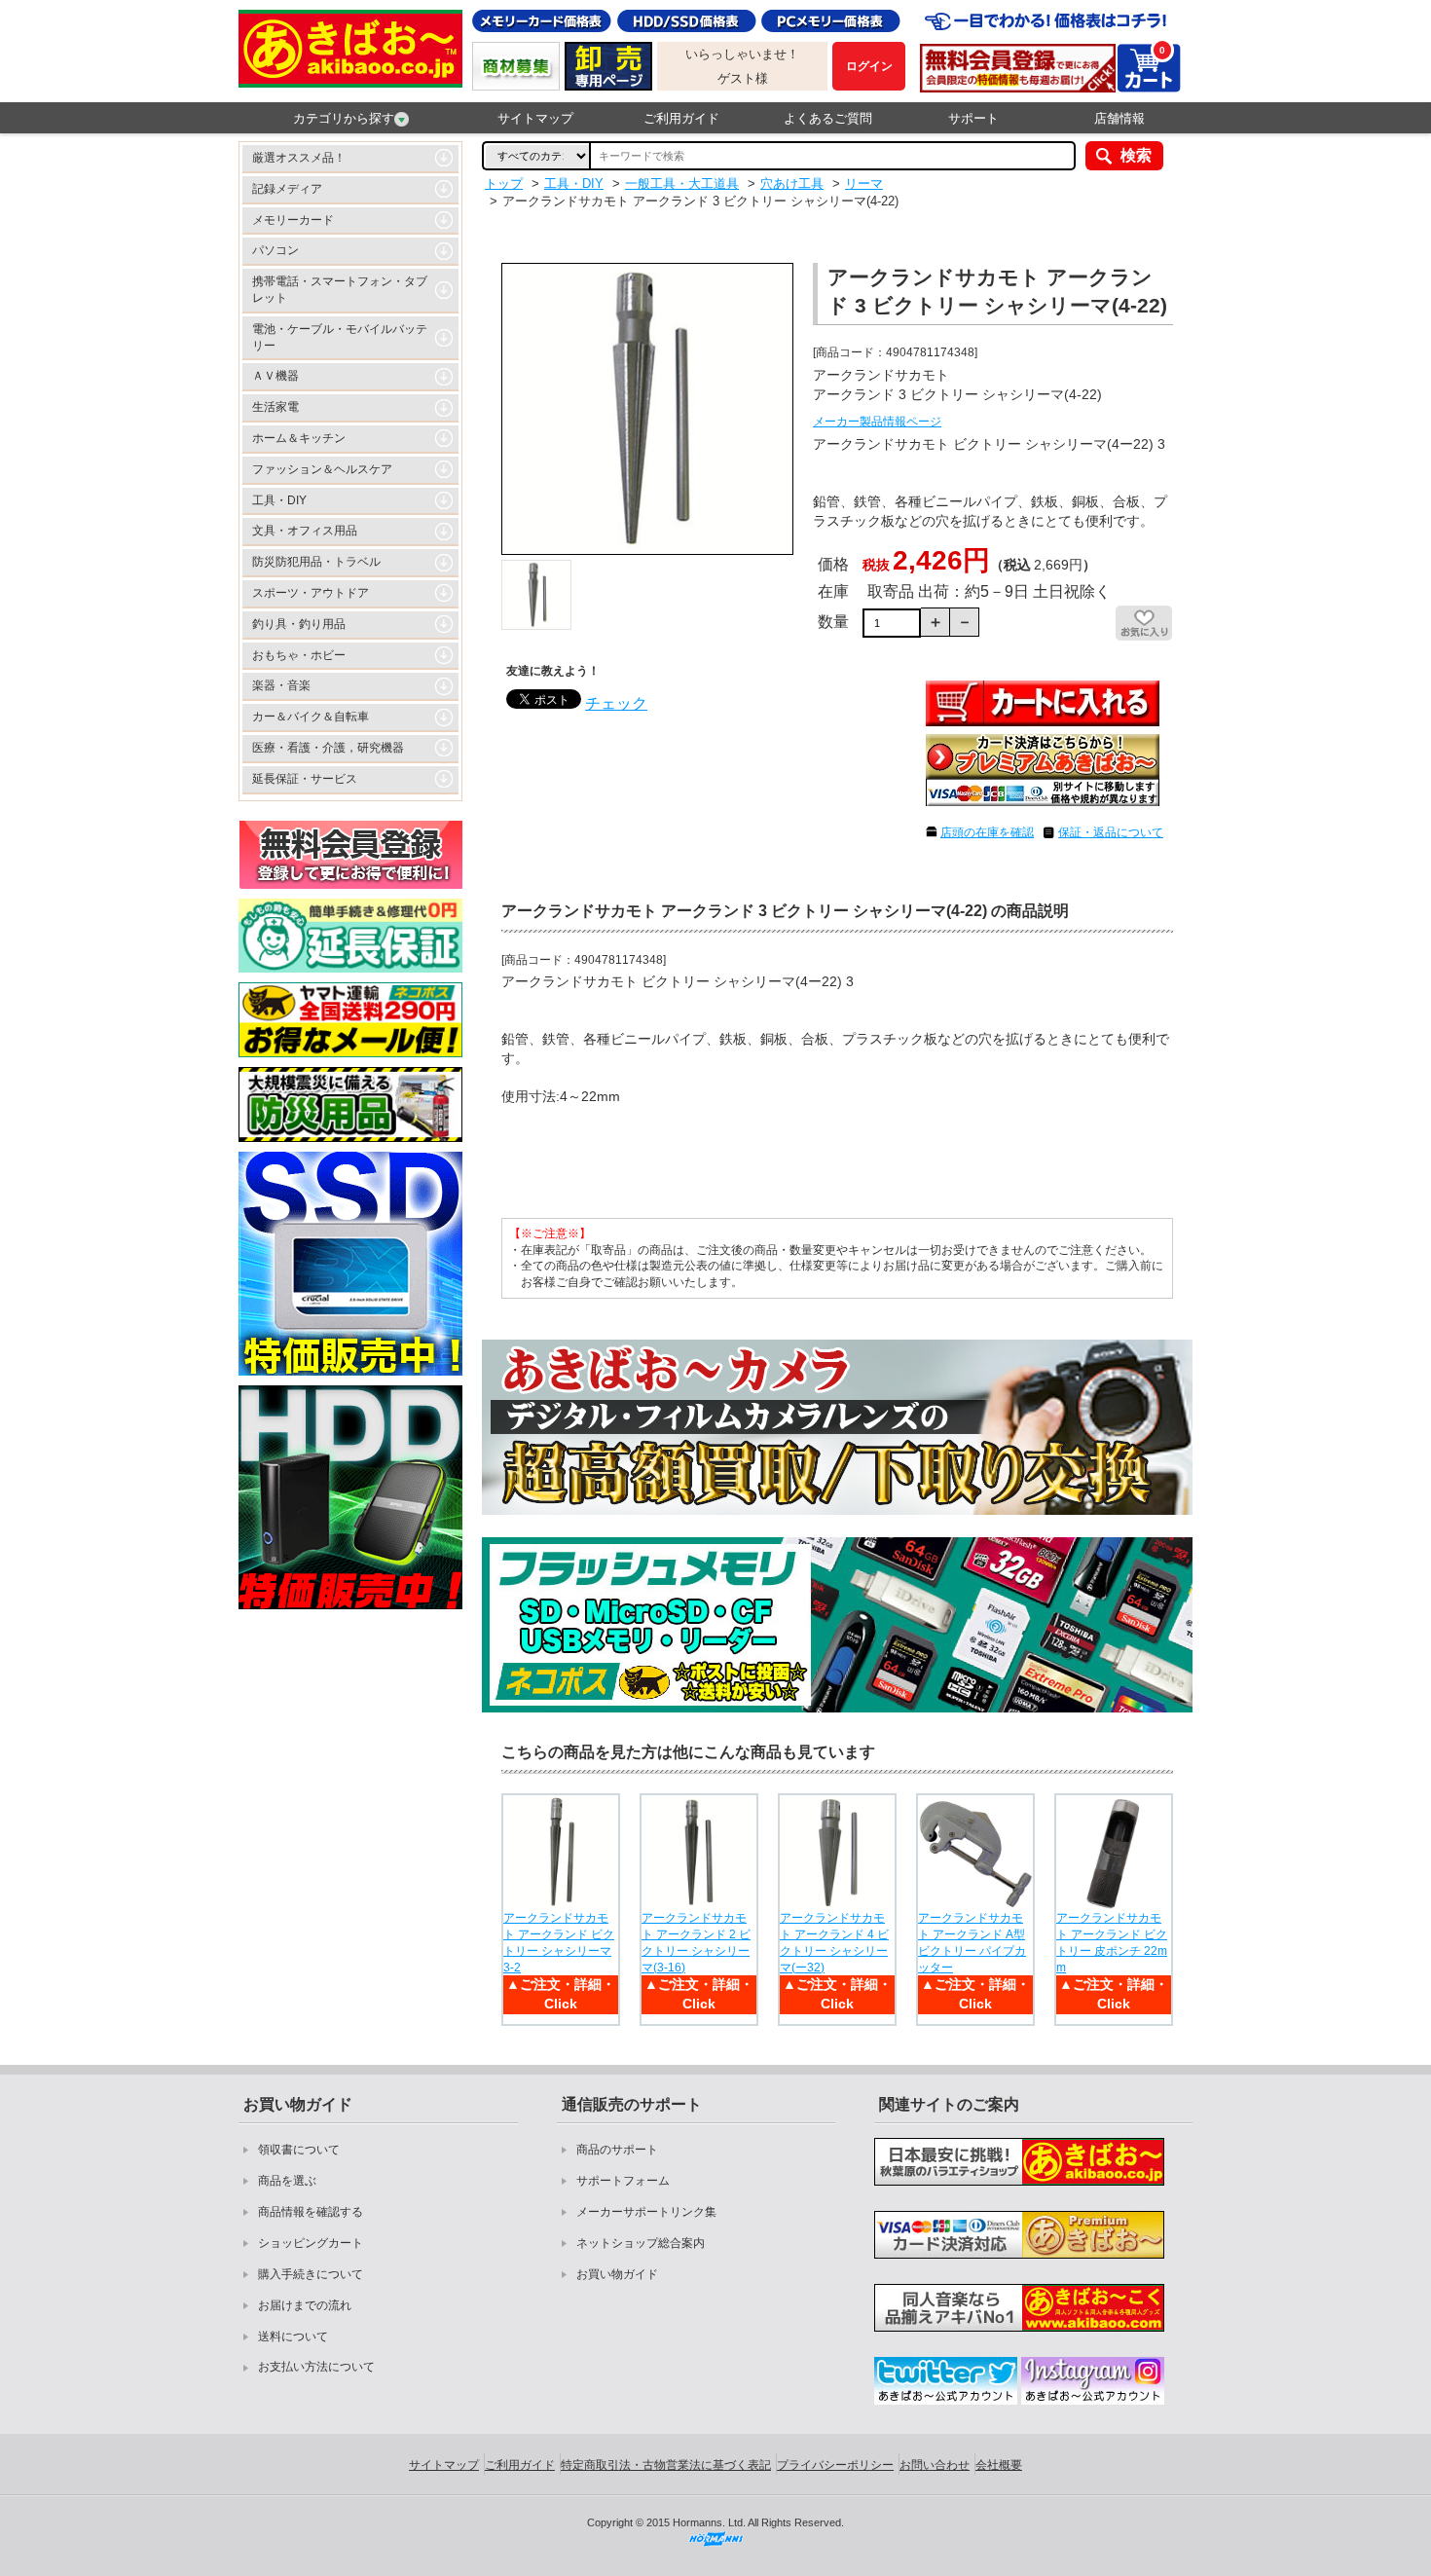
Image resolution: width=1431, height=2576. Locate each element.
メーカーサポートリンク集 (646, 2212)
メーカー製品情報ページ (877, 422)
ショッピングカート (311, 2243)
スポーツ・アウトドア (311, 593)
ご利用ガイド (681, 118)
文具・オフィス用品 (305, 531)
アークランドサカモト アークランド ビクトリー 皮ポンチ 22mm (1112, 1942)
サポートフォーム (623, 2181)
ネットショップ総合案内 (641, 2243)
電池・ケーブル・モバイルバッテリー (340, 337)
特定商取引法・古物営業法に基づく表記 (666, 2465)
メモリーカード (293, 220)
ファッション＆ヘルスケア (322, 469)
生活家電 (275, 407)
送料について (293, 2337)
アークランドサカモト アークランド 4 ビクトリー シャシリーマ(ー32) (834, 1942)
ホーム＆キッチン (299, 438)
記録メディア (287, 189)
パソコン (275, 250)
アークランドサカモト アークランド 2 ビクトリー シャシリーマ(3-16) (696, 1942)
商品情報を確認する (311, 2212)
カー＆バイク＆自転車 (311, 717)
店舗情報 (1119, 118)
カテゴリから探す (344, 118)
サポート (973, 118)
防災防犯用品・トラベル (316, 562)
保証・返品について (1111, 832)
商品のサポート (617, 2150)
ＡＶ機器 (275, 376)
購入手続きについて (311, 2274)
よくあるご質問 (828, 118)
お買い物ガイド (617, 2274)
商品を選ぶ (287, 2181)
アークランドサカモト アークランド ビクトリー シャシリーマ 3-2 (559, 1942)
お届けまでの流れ (305, 2305)
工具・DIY (279, 500)
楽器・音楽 (281, 685)
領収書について (299, 2150)
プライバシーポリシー (835, 2465)
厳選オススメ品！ (299, 158)
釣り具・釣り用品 (299, 624)
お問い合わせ (935, 2465)
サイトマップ (535, 118)
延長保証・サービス (305, 779)
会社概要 (999, 2465)
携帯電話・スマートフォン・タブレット (340, 290)
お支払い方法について (316, 2367)
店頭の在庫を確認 (987, 832)
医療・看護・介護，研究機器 (328, 748)
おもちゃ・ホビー (299, 655)
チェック (616, 703)
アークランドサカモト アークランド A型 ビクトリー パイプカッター (972, 1942)
